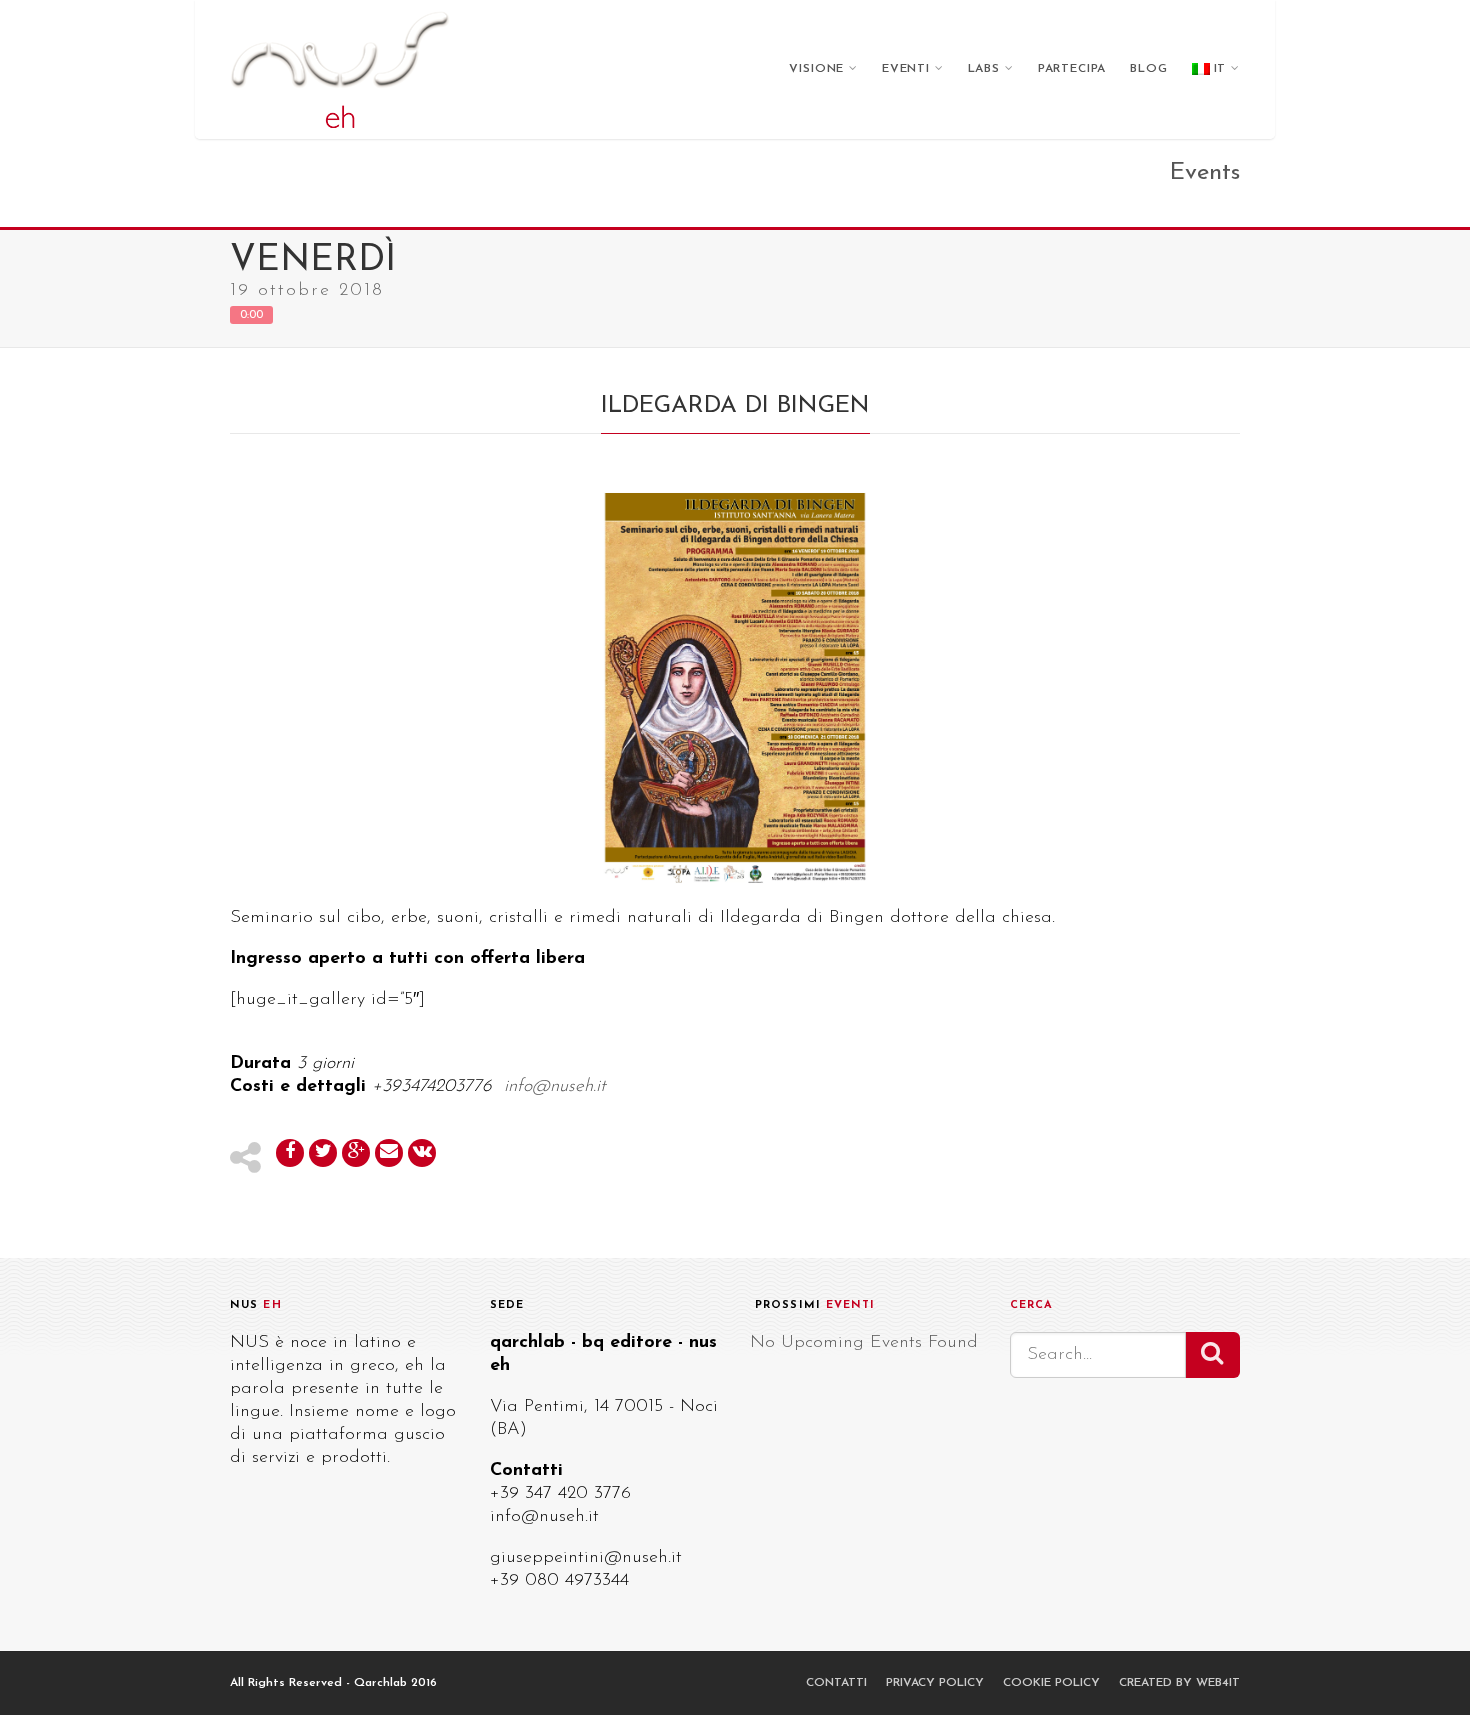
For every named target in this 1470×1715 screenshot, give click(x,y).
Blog (1148, 69)
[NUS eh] (340, 69)
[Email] (389, 1153)
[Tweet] (323, 1153)
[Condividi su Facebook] (290, 1153)
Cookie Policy (1051, 1683)
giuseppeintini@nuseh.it (586, 1558)
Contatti (836, 1683)
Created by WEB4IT (1179, 1683)
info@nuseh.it (544, 1517)
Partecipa (1072, 69)
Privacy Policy (935, 1683)
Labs (984, 69)
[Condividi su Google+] (356, 1153)
